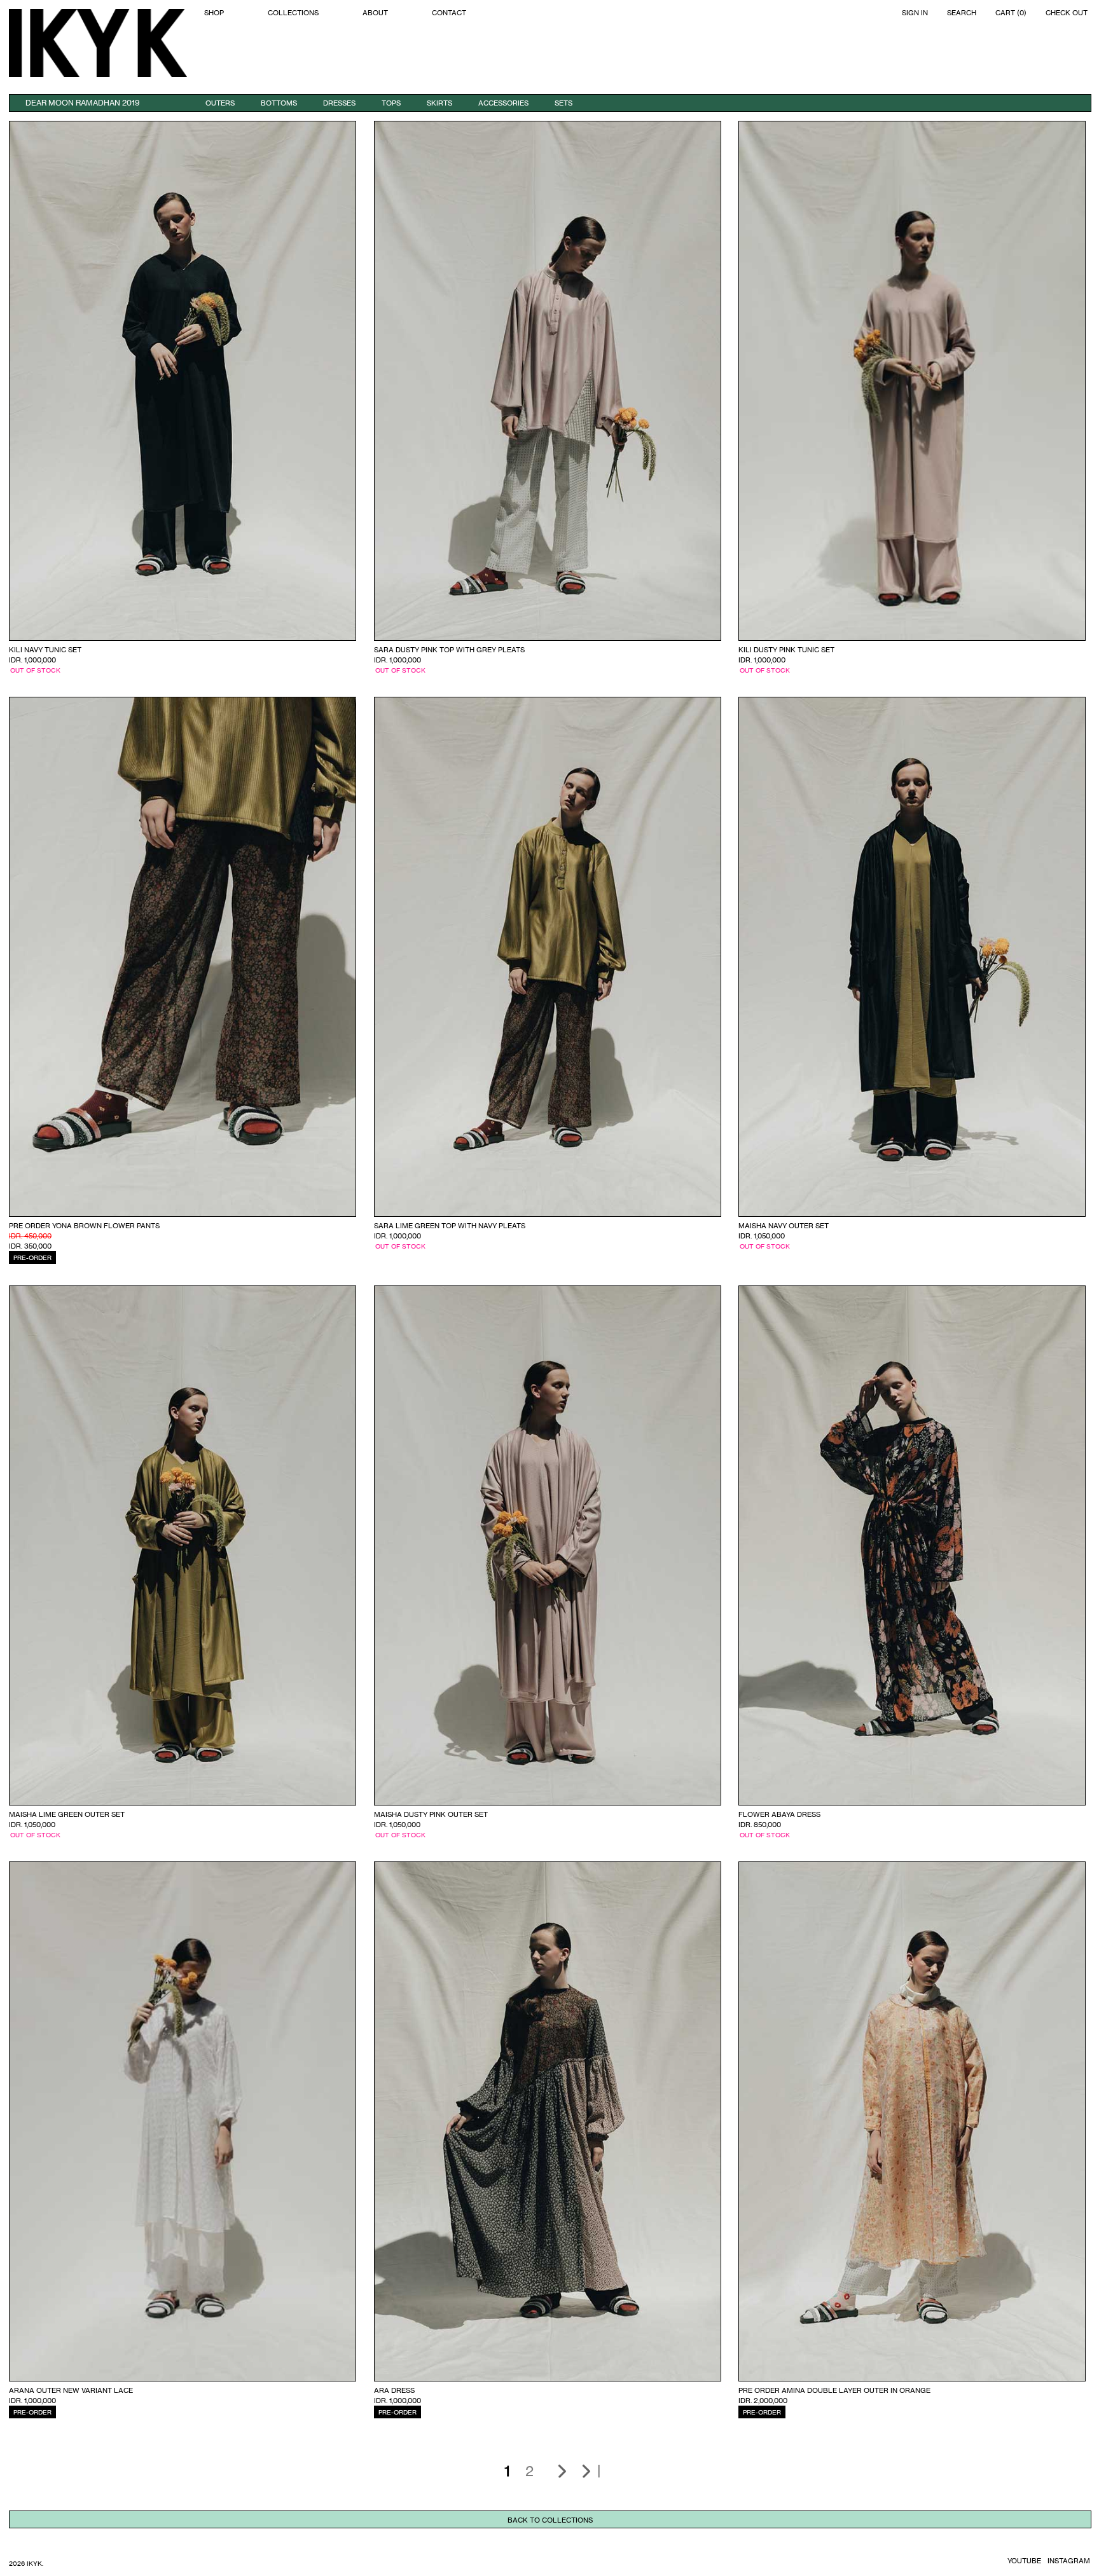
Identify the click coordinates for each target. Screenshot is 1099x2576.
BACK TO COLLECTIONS (550, 2520)
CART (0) (1011, 13)
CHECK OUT (1067, 13)
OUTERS (220, 103)
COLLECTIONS (293, 13)
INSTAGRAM (1069, 2561)
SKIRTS (439, 103)
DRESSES (339, 103)
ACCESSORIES (503, 103)
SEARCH (962, 13)
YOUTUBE (1024, 2561)
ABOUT (375, 13)
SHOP (214, 13)
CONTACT (449, 13)
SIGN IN (915, 13)
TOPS (391, 103)
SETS (563, 103)
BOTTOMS (279, 103)
